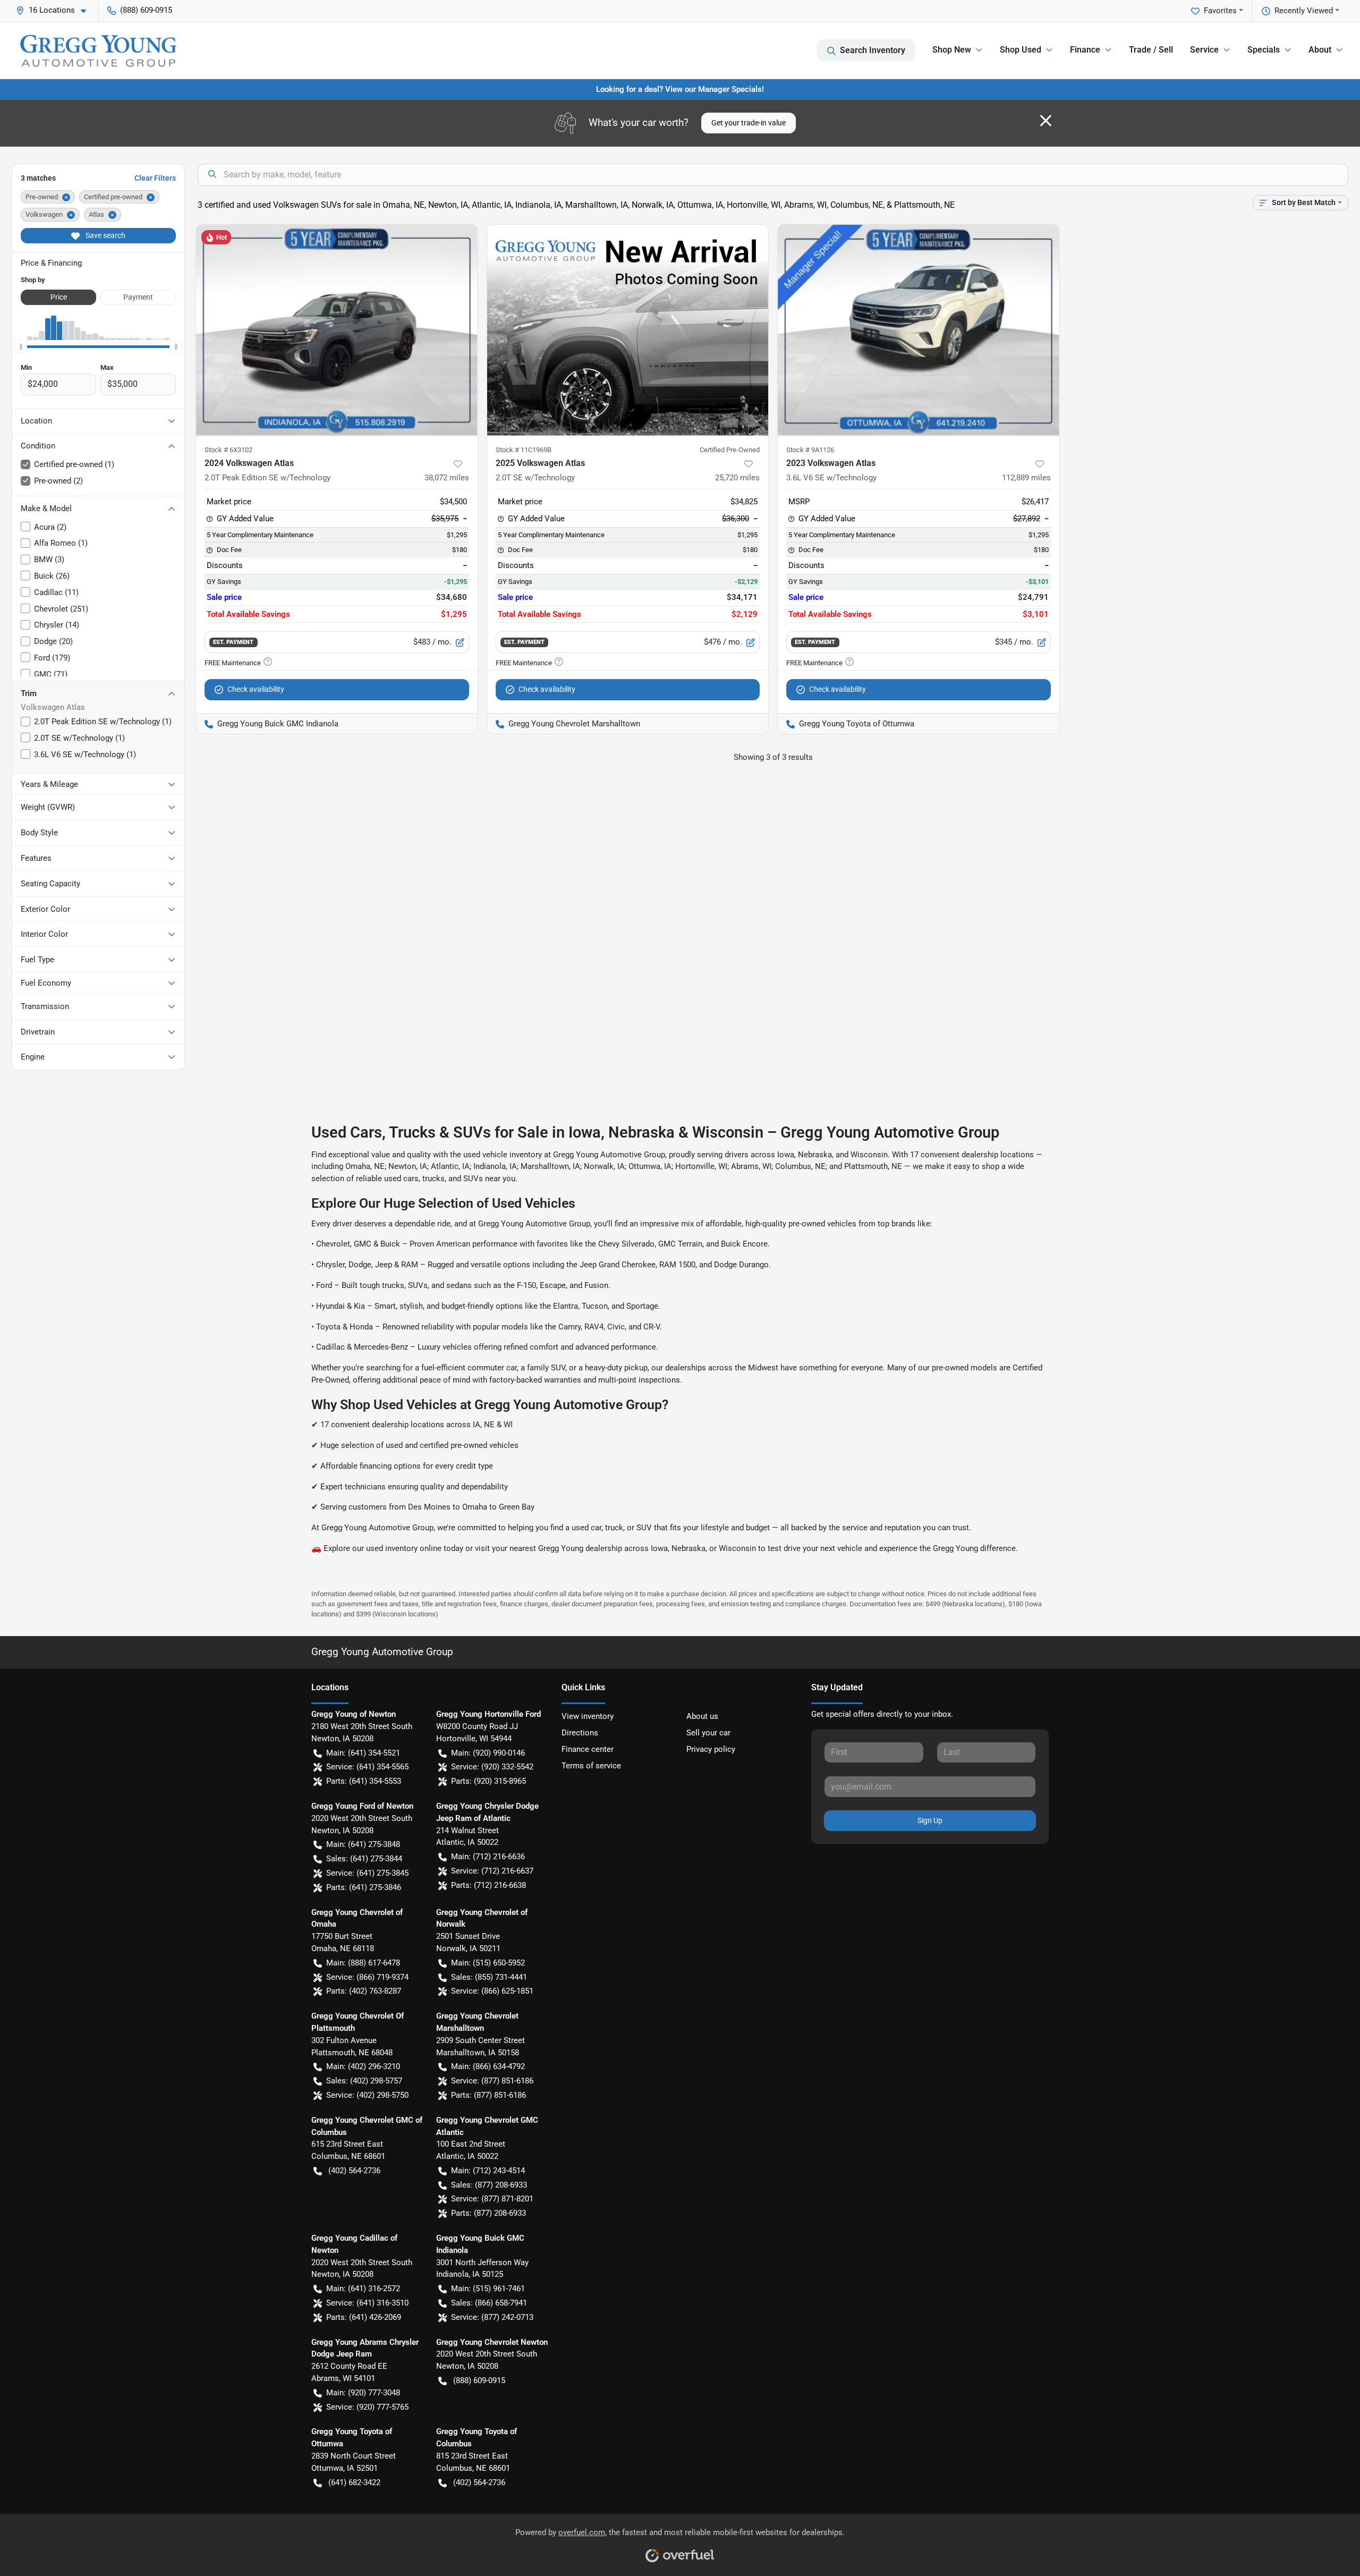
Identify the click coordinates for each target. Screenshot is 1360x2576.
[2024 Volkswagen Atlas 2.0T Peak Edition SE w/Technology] (337, 330)
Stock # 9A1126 (810, 450)
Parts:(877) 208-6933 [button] (488, 2213)
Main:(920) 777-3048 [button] (363, 2393)
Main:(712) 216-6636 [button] (488, 1857)
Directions (580, 1733)
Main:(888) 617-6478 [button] (363, 1963)
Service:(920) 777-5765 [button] (367, 2407)
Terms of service (591, 1766)
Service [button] (1204, 50)
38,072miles (447, 478)
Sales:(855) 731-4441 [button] (489, 1977)
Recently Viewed (1304, 11)
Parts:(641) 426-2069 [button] (364, 2317)
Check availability (256, 689)
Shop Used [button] (1021, 50)
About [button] (1320, 50)
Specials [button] (1264, 50)
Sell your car (708, 1733)
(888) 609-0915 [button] (146, 10)
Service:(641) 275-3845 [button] (367, 1873)
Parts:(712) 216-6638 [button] (488, 1885)
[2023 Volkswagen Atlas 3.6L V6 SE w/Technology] (919, 330)
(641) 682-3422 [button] (354, 2482)
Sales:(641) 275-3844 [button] (364, 1859)
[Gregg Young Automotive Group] (98, 50)
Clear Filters (155, 178)
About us (702, 1716)
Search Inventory (873, 50)
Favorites (1220, 11)
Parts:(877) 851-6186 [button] (488, 2095)
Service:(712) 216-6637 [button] (492, 1871)
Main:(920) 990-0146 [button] (488, 1753)
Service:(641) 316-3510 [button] (367, 2303)
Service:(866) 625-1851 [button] (492, 1991)
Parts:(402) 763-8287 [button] (364, 1991)
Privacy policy (711, 1749)
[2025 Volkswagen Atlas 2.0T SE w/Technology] (628, 330)
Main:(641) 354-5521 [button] (363, 1753)
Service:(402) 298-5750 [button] (367, 2095)
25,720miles (737, 478)
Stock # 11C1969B (524, 450)
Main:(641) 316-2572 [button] (363, 2289)
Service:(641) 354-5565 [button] (367, 1767)
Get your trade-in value (749, 123)
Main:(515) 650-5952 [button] (488, 1963)
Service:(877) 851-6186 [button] (492, 2081)
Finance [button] (1085, 50)
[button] (55, 10)
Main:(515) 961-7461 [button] (488, 2289)
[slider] (21, 346)
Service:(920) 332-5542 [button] (492, 1767)
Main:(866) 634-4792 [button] (488, 2066)
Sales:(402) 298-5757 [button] (364, 2081)
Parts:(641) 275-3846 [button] (364, 1887)
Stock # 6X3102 (228, 450)
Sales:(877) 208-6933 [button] (489, 2185)
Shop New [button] (952, 50)
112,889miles (1026, 478)
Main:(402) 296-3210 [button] (363, 2066)
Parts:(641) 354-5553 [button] (364, 1781)
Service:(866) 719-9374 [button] (367, 1977)
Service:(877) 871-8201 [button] (492, 2199)
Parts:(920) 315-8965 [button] (488, 1781)
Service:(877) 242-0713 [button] (492, 2317)
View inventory (588, 1716)
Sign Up (930, 1820)
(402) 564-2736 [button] (354, 2171)
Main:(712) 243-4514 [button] (488, 2171)
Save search (105, 235)
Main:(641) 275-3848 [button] (363, 1844)
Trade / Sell (1151, 50)
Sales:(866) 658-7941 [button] (489, 2303)
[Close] (1046, 121)
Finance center (588, 1749)
